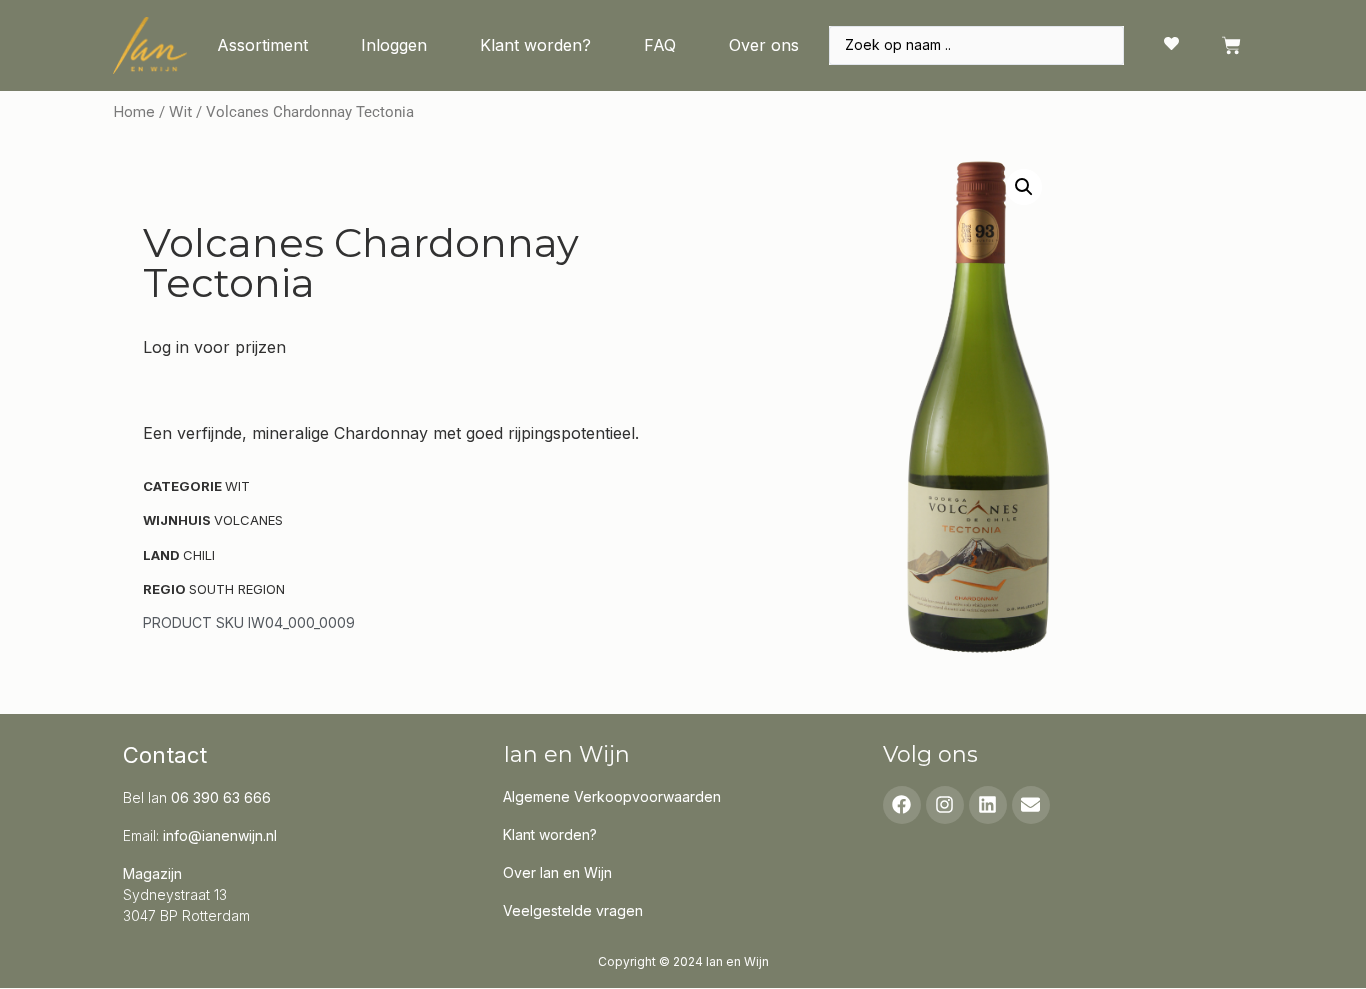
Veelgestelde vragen (573, 910)
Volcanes (248, 520)
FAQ (660, 45)
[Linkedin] (988, 805)
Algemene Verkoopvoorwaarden (612, 796)
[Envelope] (1031, 805)
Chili (199, 555)
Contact (165, 755)
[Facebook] (902, 805)
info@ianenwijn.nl (220, 835)
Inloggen (394, 45)
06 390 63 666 (221, 797)
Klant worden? (535, 45)
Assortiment (262, 45)
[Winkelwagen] (1231, 45)
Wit (180, 112)
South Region (237, 589)
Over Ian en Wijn (557, 872)
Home (134, 112)
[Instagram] (945, 805)
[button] (1024, 187)
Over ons (764, 45)
